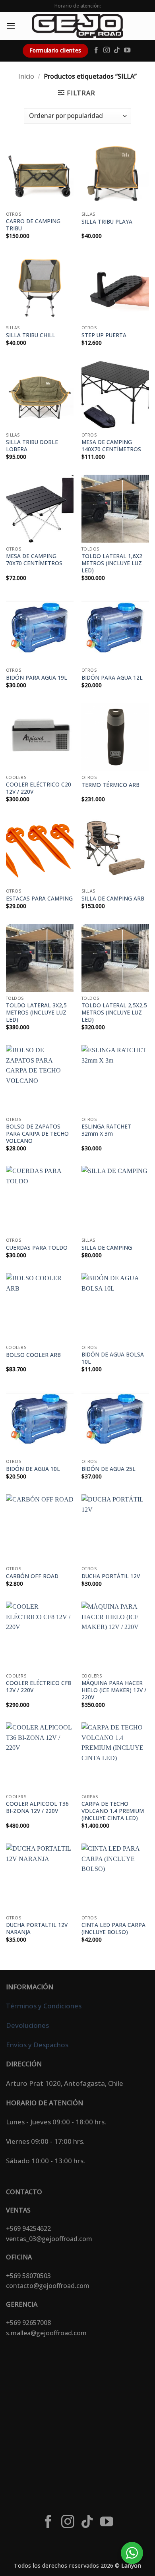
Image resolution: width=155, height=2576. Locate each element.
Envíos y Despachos (37, 2045)
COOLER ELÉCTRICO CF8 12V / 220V (39, 1686)
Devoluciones (27, 2025)
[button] (11, 26)
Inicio (26, 76)
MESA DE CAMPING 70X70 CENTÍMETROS (34, 559)
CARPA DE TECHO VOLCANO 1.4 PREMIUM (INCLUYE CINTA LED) (113, 1811)
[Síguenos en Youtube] (127, 50)
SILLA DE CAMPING (107, 1248)
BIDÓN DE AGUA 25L (108, 1469)
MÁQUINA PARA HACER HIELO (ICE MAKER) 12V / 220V (114, 1690)
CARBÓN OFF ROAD (32, 1576)
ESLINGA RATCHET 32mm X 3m (106, 1130)
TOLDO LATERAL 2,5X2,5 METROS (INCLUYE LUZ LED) (114, 1012)
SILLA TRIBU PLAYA (107, 222)
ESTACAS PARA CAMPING (39, 899)
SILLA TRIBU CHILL (31, 335)
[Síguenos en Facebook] (96, 50)
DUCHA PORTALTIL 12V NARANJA (37, 1928)
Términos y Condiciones (44, 2006)
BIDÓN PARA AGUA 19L (37, 678)
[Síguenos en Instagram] (107, 50)
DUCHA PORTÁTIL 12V (111, 1576)
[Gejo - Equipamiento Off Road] (77, 26)
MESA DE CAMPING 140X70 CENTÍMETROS (111, 445)
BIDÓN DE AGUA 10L (33, 1469)
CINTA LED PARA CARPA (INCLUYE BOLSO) (113, 1928)
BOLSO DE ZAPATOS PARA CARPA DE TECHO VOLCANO (37, 1133)
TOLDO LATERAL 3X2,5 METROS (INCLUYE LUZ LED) (36, 1012)
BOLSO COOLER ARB (33, 1355)
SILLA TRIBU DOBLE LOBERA (32, 445)
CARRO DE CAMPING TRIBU (33, 225)
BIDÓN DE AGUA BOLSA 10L (113, 1358)
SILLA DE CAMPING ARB (113, 899)
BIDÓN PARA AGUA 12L (112, 678)
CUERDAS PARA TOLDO (37, 1248)
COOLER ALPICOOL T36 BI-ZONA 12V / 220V (37, 1807)
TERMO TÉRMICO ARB (110, 785)
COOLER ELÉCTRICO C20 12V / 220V (39, 788)
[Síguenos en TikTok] (117, 50)
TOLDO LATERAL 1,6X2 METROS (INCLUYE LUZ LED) (112, 563)
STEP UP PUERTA (104, 335)
